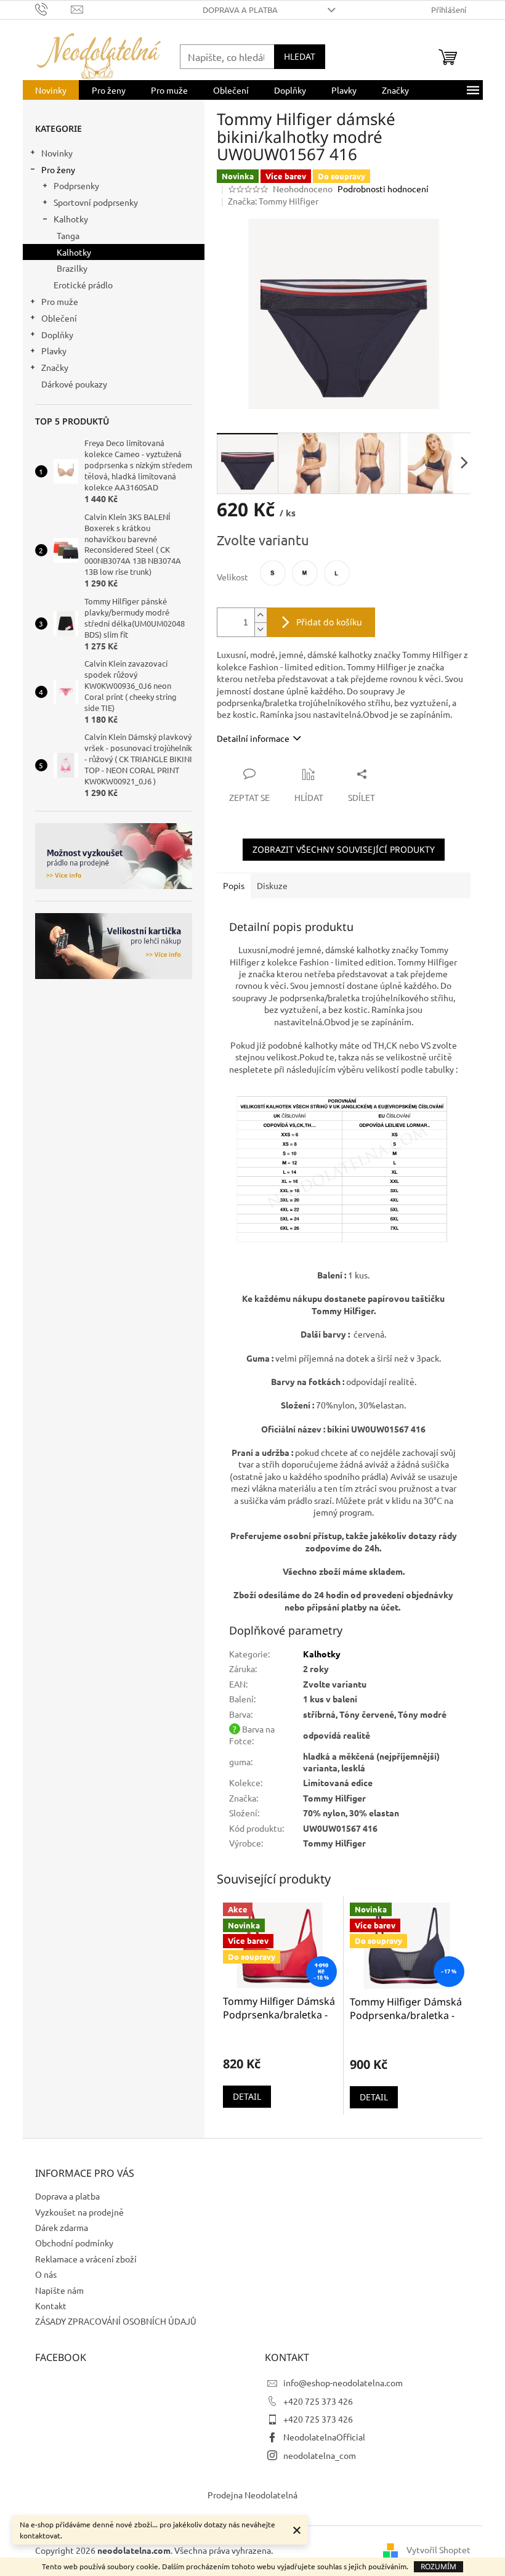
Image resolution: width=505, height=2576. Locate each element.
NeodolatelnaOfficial (324, 2437)
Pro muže (60, 301)
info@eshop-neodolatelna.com (343, 2383)
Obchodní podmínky (74, 2243)
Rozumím (438, 2566)
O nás (46, 2274)
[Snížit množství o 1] (261, 629)
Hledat (300, 56)
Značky (55, 367)
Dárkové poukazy (74, 384)
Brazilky (72, 268)
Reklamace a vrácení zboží (86, 2259)
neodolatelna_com (320, 2455)
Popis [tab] (234, 885)
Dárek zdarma (62, 2227)
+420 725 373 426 (318, 2401)
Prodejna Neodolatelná (252, 2495)
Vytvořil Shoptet (438, 2550)
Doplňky (57, 335)
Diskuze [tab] (272, 885)
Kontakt (51, 2306)
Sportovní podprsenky (96, 202)
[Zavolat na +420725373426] (53, 8)
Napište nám (59, 2290)
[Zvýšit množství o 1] (261, 615)
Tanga (68, 235)
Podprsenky (76, 185)
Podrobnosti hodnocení (383, 189)
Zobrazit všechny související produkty (344, 849)
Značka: (273, 201)
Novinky (57, 153)
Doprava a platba (240, 10)
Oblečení (59, 318)
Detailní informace (253, 738)
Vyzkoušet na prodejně (79, 2212)
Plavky (54, 351)
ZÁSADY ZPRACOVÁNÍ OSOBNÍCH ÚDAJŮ (116, 2321)
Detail (247, 2096)
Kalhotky (71, 219)
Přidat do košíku (329, 622)
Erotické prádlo (83, 285)
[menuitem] (51, 90)
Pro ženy (58, 169)
